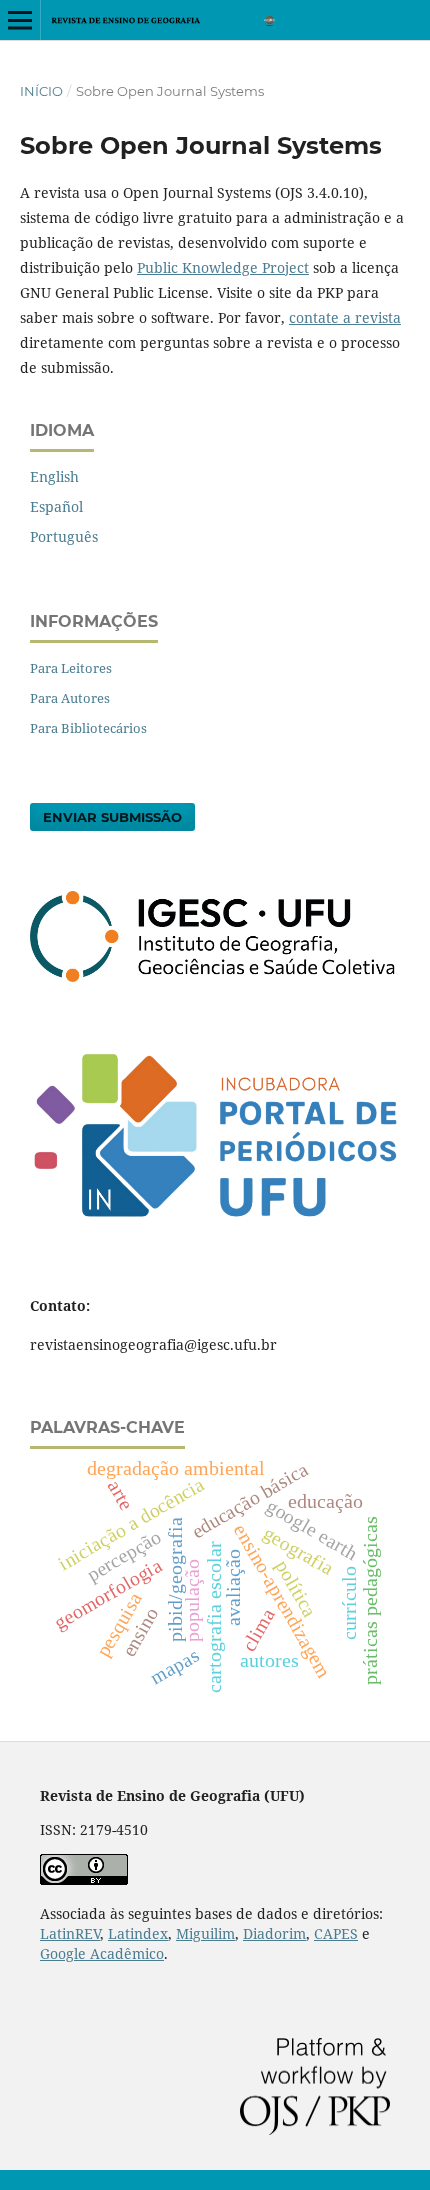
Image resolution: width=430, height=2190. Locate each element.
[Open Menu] (20, 20)
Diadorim (274, 1933)
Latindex (138, 1933)
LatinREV (70, 1933)
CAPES (336, 1933)
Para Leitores (71, 668)
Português (64, 536)
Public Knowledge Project (223, 267)
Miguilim (205, 1933)
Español (56, 506)
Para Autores (70, 698)
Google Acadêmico (102, 1953)
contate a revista (345, 317)
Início (41, 91)
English (54, 476)
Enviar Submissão (112, 817)
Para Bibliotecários (88, 728)
